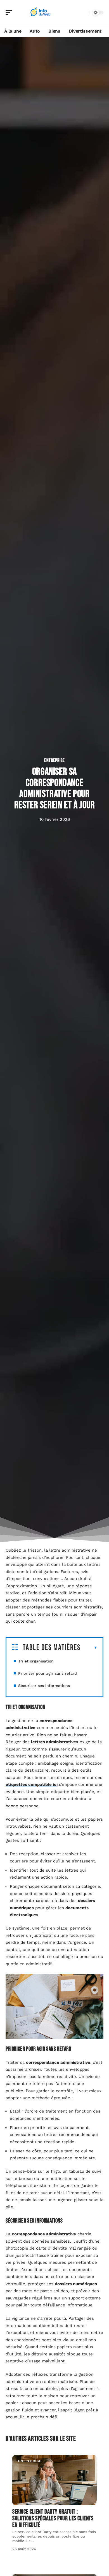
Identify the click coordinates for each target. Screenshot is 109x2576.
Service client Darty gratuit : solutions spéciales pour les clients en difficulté (53, 2518)
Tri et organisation (36, 1661)
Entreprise (54, 760)
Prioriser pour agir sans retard (48, 1673)
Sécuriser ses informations (44, 1686)
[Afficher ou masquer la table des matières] (89, 1648)
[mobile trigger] (10, 13)
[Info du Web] (40, 13)
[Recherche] (84, 13)
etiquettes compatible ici (32, 1784)
